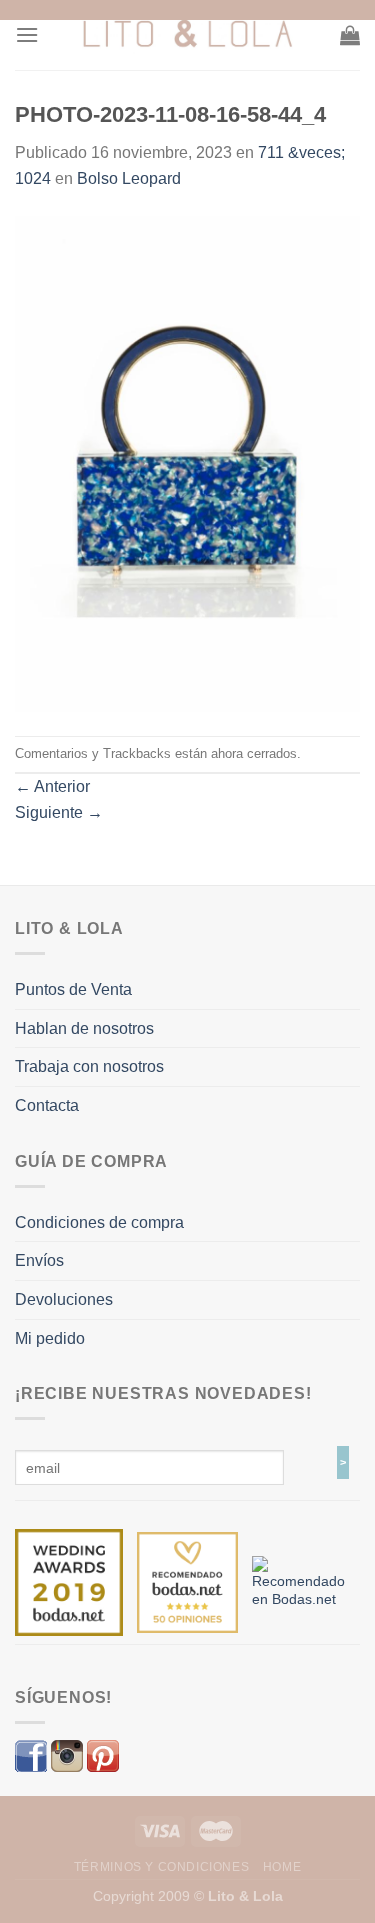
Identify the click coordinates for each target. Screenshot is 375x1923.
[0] (69, 1581)
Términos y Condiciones (161, 1867)
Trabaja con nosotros (89, 1066)
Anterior (52, 786)
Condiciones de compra (99, 1222)
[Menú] (27, 34)
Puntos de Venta (73, 989)
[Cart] (350, 35)
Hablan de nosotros (84, 1028)
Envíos (39, 1260)
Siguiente (59, 812)
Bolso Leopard (129, 178)
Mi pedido (50, 1338)
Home (282, 1867)
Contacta (47, 1105)
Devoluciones (64, 1299)
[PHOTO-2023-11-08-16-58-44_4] (187, 462)
